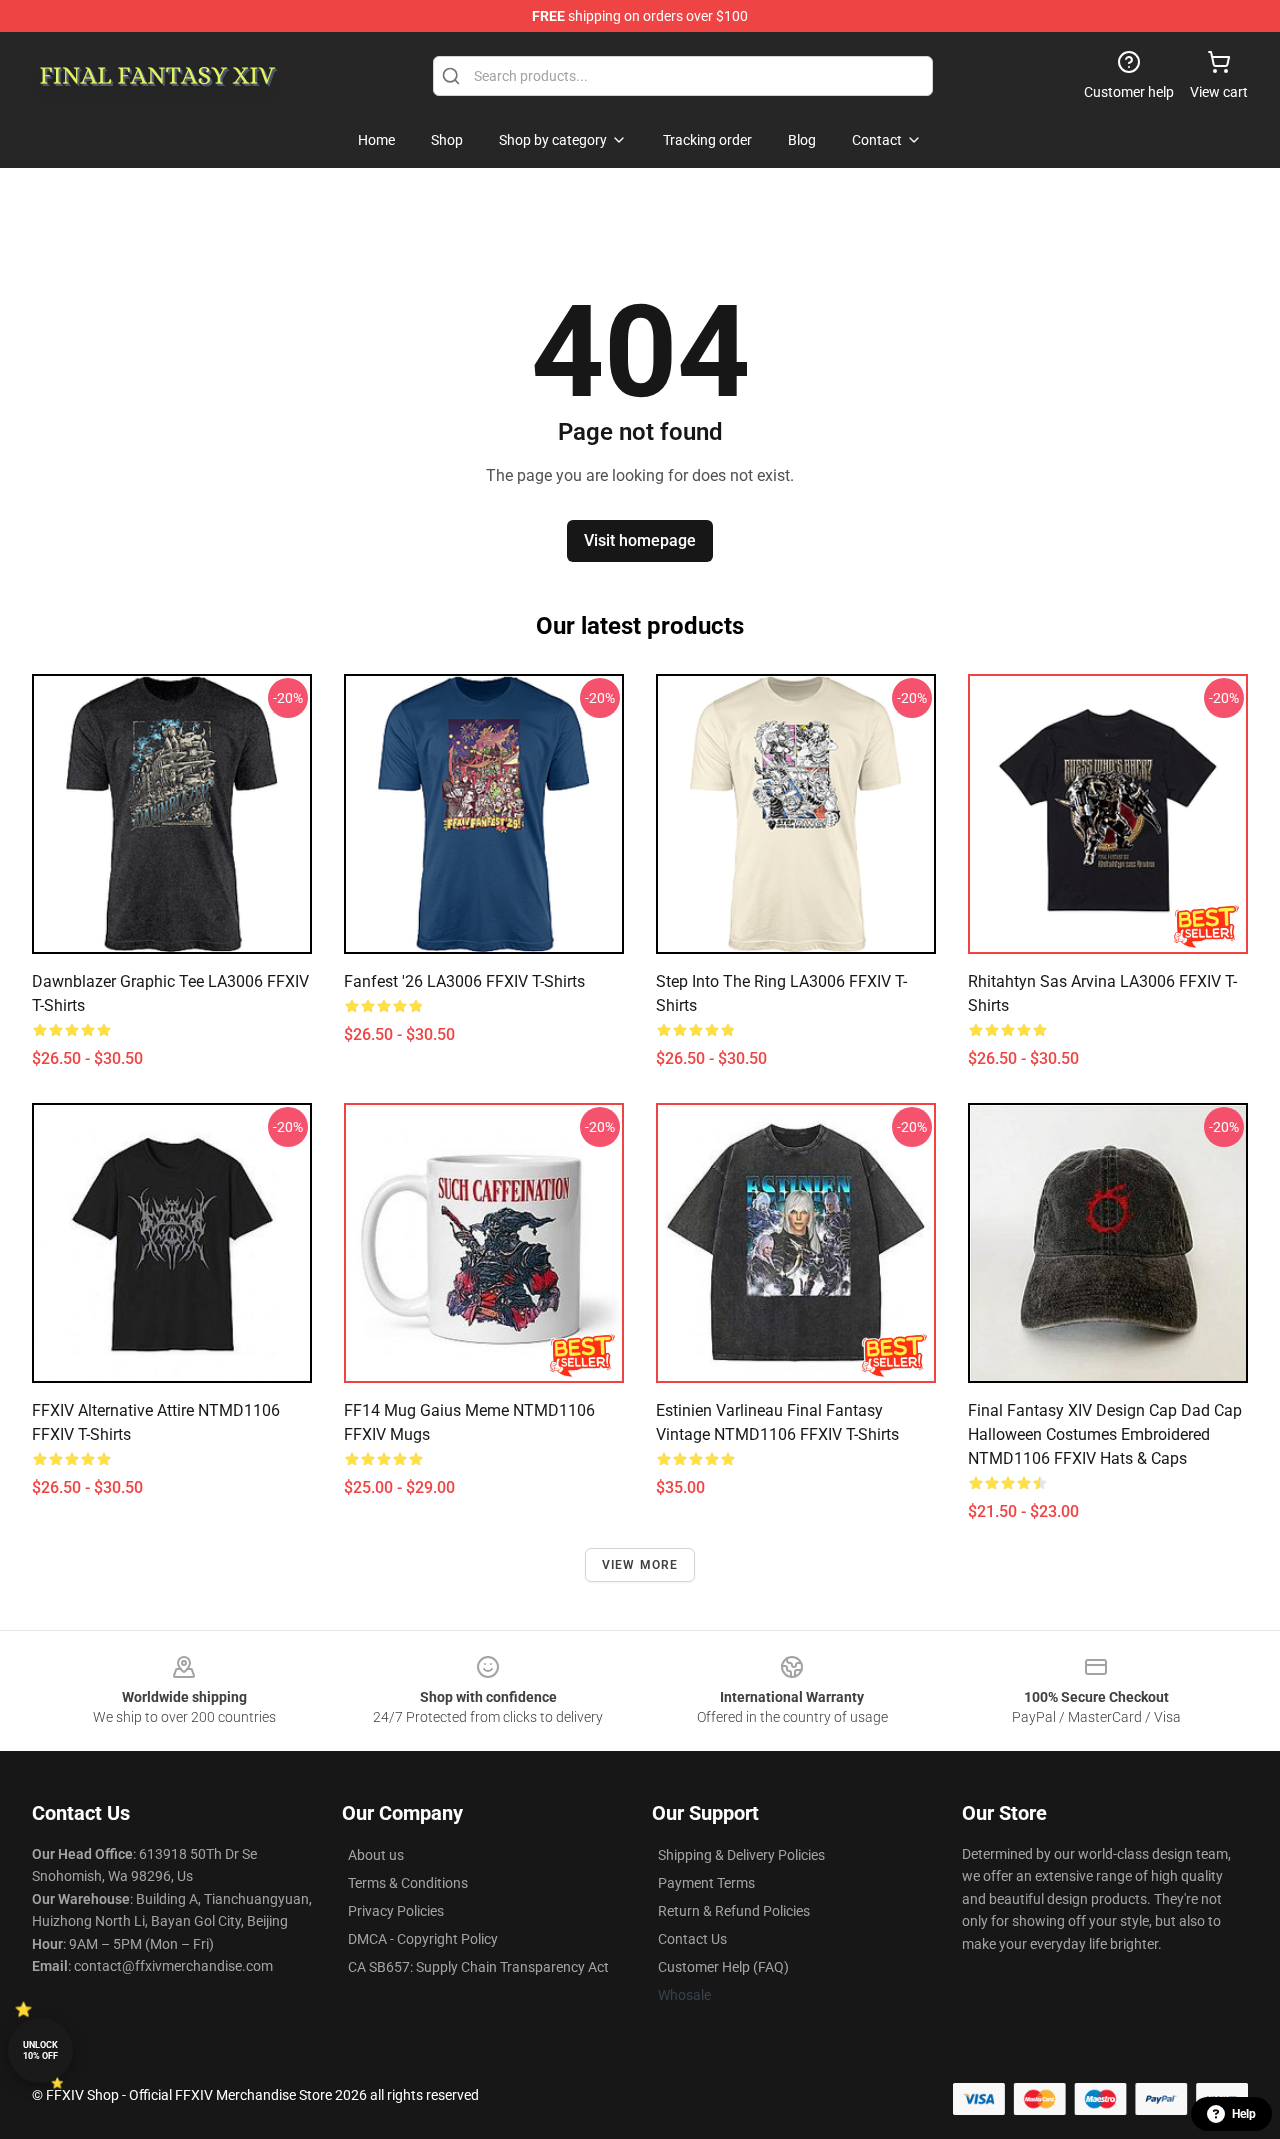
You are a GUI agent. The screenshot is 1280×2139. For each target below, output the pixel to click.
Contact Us (692, 1939)
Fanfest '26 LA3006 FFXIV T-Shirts (464, 981)
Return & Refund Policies (734, 1911)
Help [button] (1244, 2114)
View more (640, 1565)
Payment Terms (706, 1883)
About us (376, 1855)
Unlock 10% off (40, 2050)
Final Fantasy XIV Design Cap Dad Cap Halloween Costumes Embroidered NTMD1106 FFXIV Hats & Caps (1105, 1434)
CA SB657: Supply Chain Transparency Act (478, 1967)
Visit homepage (640, 540)
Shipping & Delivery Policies (741, 1855)
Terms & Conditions (408, 1883)
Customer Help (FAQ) (723, 1967)
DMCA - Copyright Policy (423, 1939)
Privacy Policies (396, 1911)
